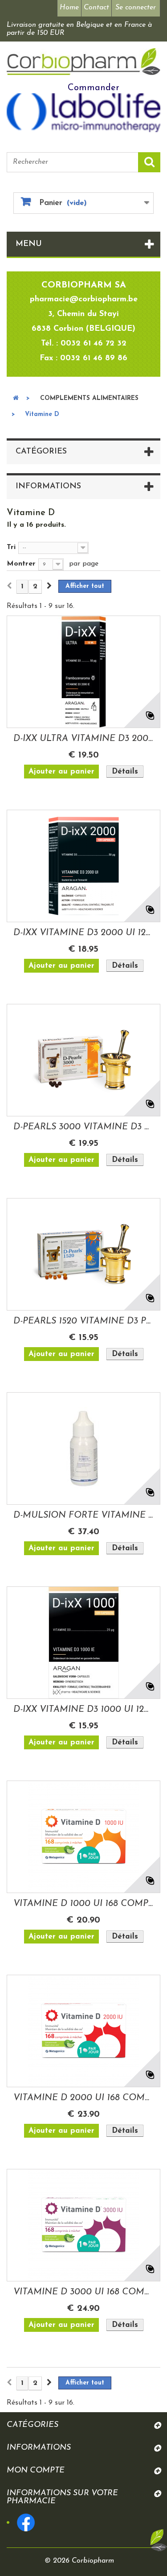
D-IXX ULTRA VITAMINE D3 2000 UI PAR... (83, 739)
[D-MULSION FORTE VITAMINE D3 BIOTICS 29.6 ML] (83, 1448)
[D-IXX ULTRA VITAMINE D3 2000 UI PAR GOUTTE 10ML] (83, 672)
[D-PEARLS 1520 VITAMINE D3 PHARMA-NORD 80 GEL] (83, 1254)
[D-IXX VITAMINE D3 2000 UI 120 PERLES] (83, 866)
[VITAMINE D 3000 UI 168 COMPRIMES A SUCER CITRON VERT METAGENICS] (83, 2225)
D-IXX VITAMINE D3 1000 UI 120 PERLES (83, 1710)
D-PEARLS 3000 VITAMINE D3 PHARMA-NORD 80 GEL (83, 1127)
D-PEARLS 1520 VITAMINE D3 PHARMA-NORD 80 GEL (83, 1321)
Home (69, 8)
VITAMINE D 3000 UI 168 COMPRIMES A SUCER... (83, 2292)
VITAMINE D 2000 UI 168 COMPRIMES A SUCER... (83, 2098)
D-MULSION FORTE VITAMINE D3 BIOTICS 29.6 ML (83, 1515)
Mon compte (36, 2471)
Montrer (21, 564)
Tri (11, 547)
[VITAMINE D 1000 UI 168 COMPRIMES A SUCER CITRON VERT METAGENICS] (83, 1837)
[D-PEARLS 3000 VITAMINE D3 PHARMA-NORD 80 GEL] (83, 1060)
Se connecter (136, 8)
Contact (96, 8)
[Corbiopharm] (83, 62)
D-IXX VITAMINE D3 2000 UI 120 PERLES (83, 933)
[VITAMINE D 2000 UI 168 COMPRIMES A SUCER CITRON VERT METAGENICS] (83, 2031)
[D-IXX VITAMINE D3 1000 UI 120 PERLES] (83, 1643)
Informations (48, 487)
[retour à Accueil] (16, 399)
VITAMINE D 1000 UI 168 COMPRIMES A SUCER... (83, 1904)
